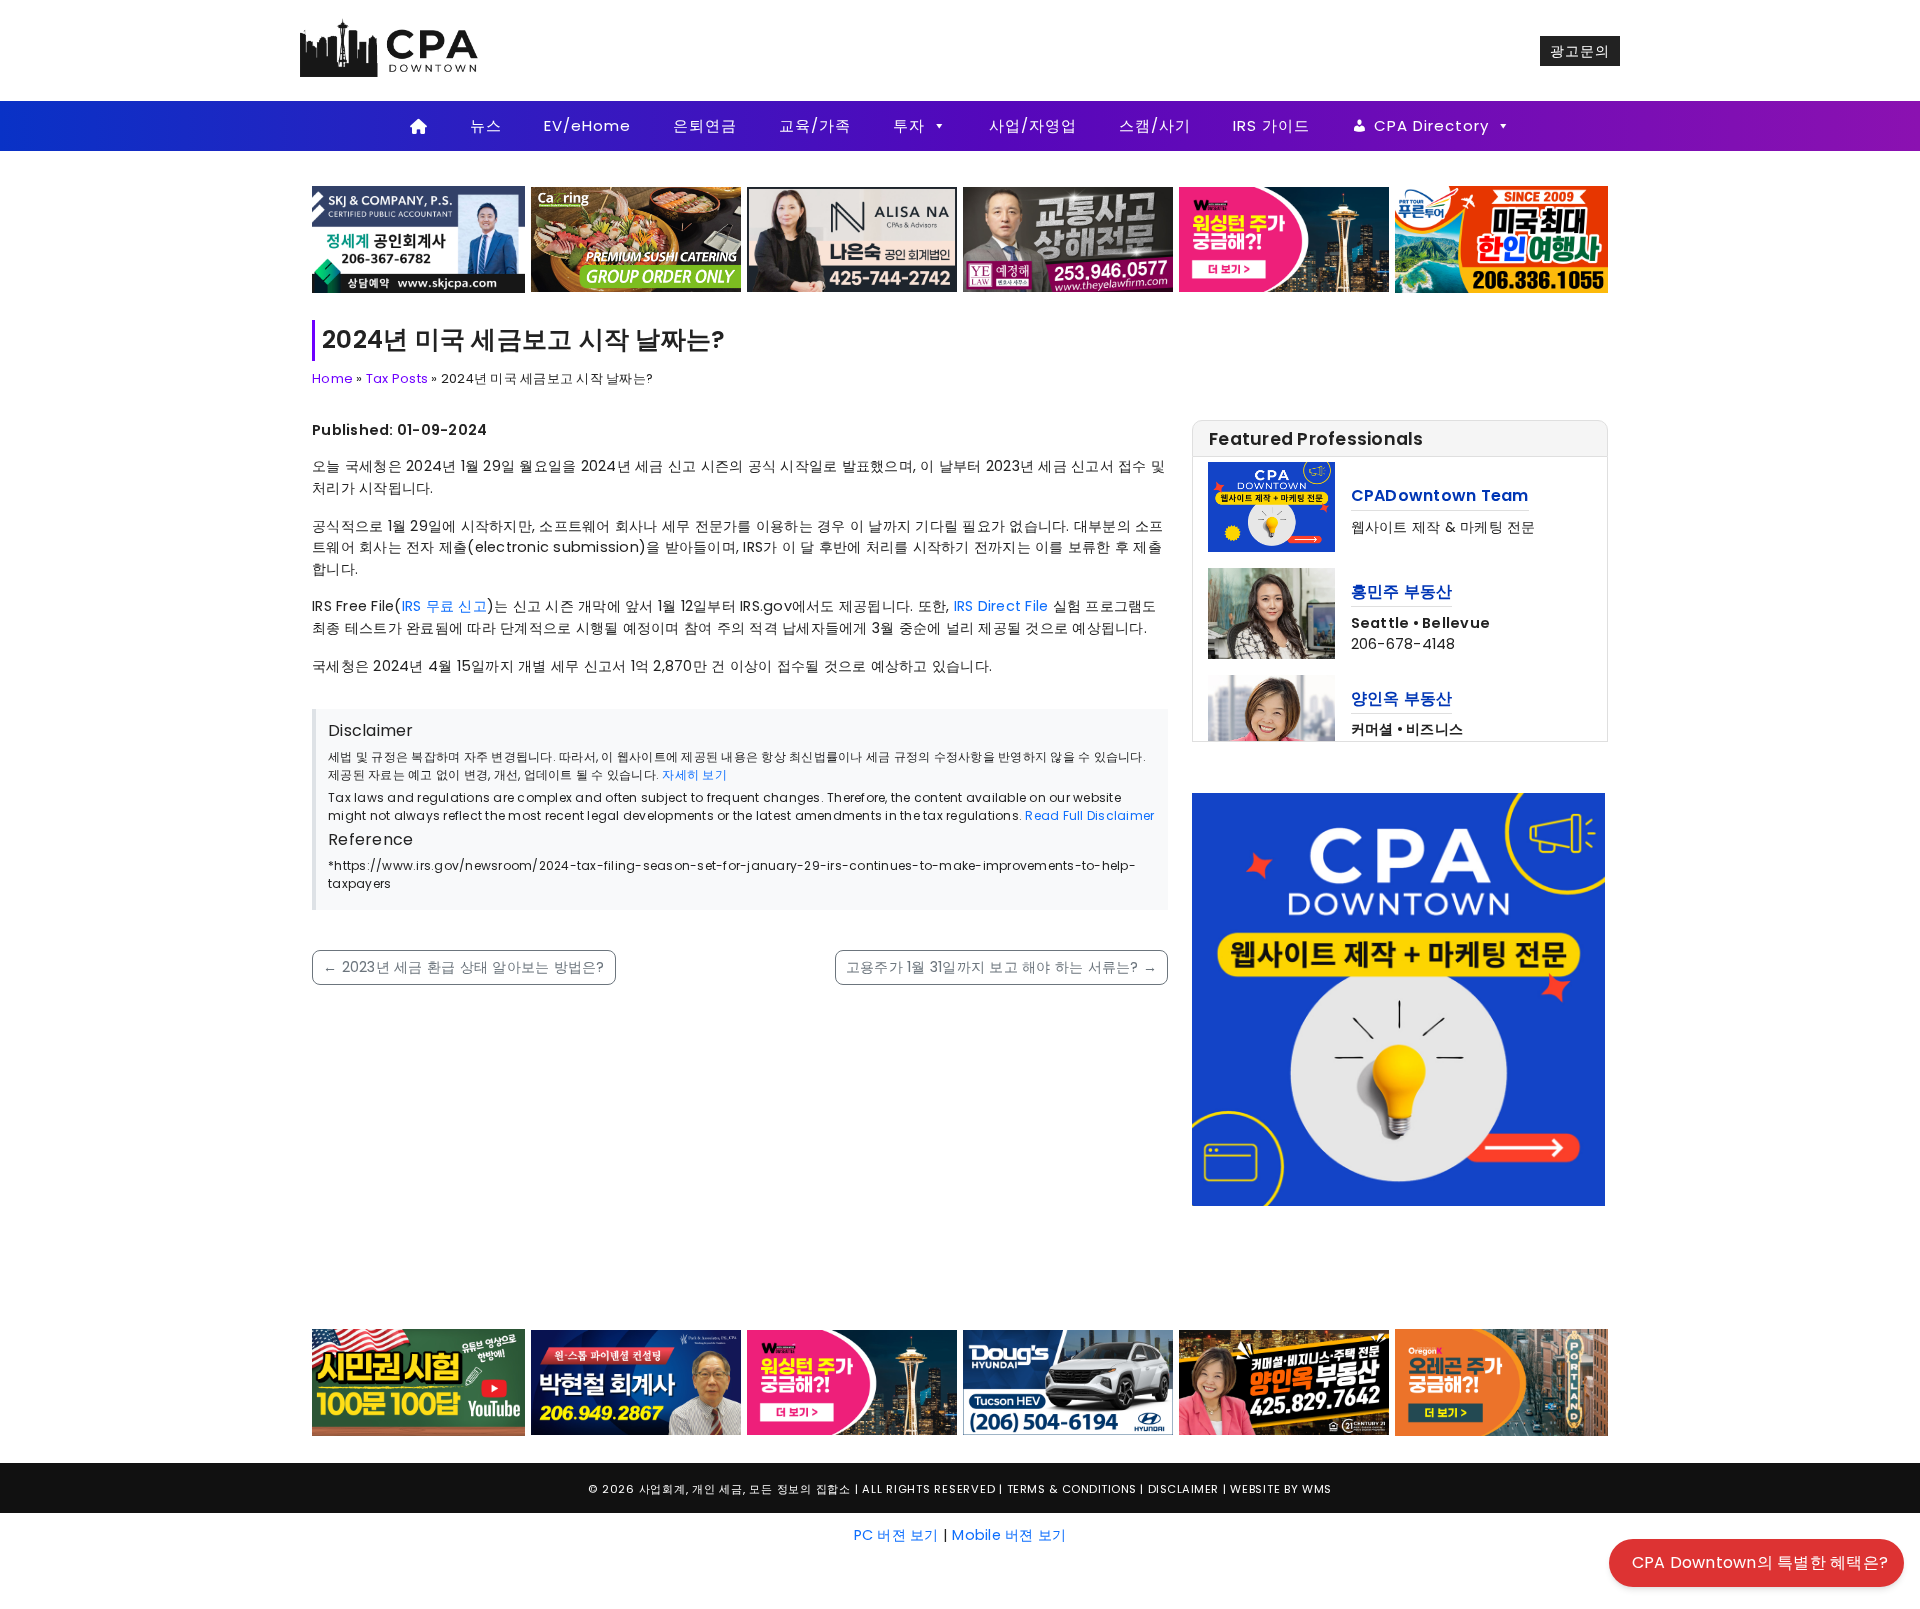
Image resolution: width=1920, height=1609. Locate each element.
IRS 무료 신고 (444, 606)
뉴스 (486, 125)
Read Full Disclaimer (1089, 815)
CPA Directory (1431, 125)
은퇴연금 (705, 125)
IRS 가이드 (1271, 125)
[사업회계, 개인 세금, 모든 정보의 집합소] (390, 50)
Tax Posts (397, 378)
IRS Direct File (1001, 606)
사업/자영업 (1033, 125)
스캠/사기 (1155, 125)
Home (332, 378)
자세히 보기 (694, 774)
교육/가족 (815, 125)
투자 (909, 125)
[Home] (418, 126)
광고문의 (1580, 51)
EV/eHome (587, 125)
